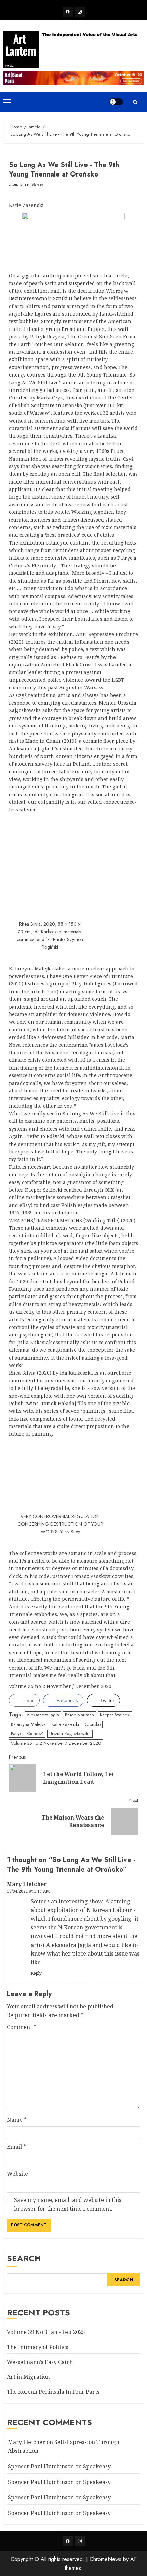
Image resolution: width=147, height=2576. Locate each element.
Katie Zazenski (65, 1724)
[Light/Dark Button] (116, 102)
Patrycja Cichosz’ (27, 1734)
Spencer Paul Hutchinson (41, 2497)
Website (17, 2174)
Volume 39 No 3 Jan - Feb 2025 (46, 2332)
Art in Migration (28, 2377)
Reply (36, 1973)
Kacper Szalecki (115, 1715)
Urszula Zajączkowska (70, 1734)
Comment (22, 2027)
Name (17, 2120)
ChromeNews (105, 2559)
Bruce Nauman (79, 1715)
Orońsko (93, 1724)
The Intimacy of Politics (37, 2347)
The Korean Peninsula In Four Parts (53, 2392)
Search (24, 2258)
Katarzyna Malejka (28, 1724)
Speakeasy (97, 2466)
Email (16, 2147)
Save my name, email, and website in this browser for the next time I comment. (68, 2204)
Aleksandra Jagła (43, 1715)
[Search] (135, 102)
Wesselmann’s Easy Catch (40, 2362)
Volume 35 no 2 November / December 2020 (56, 1743)
